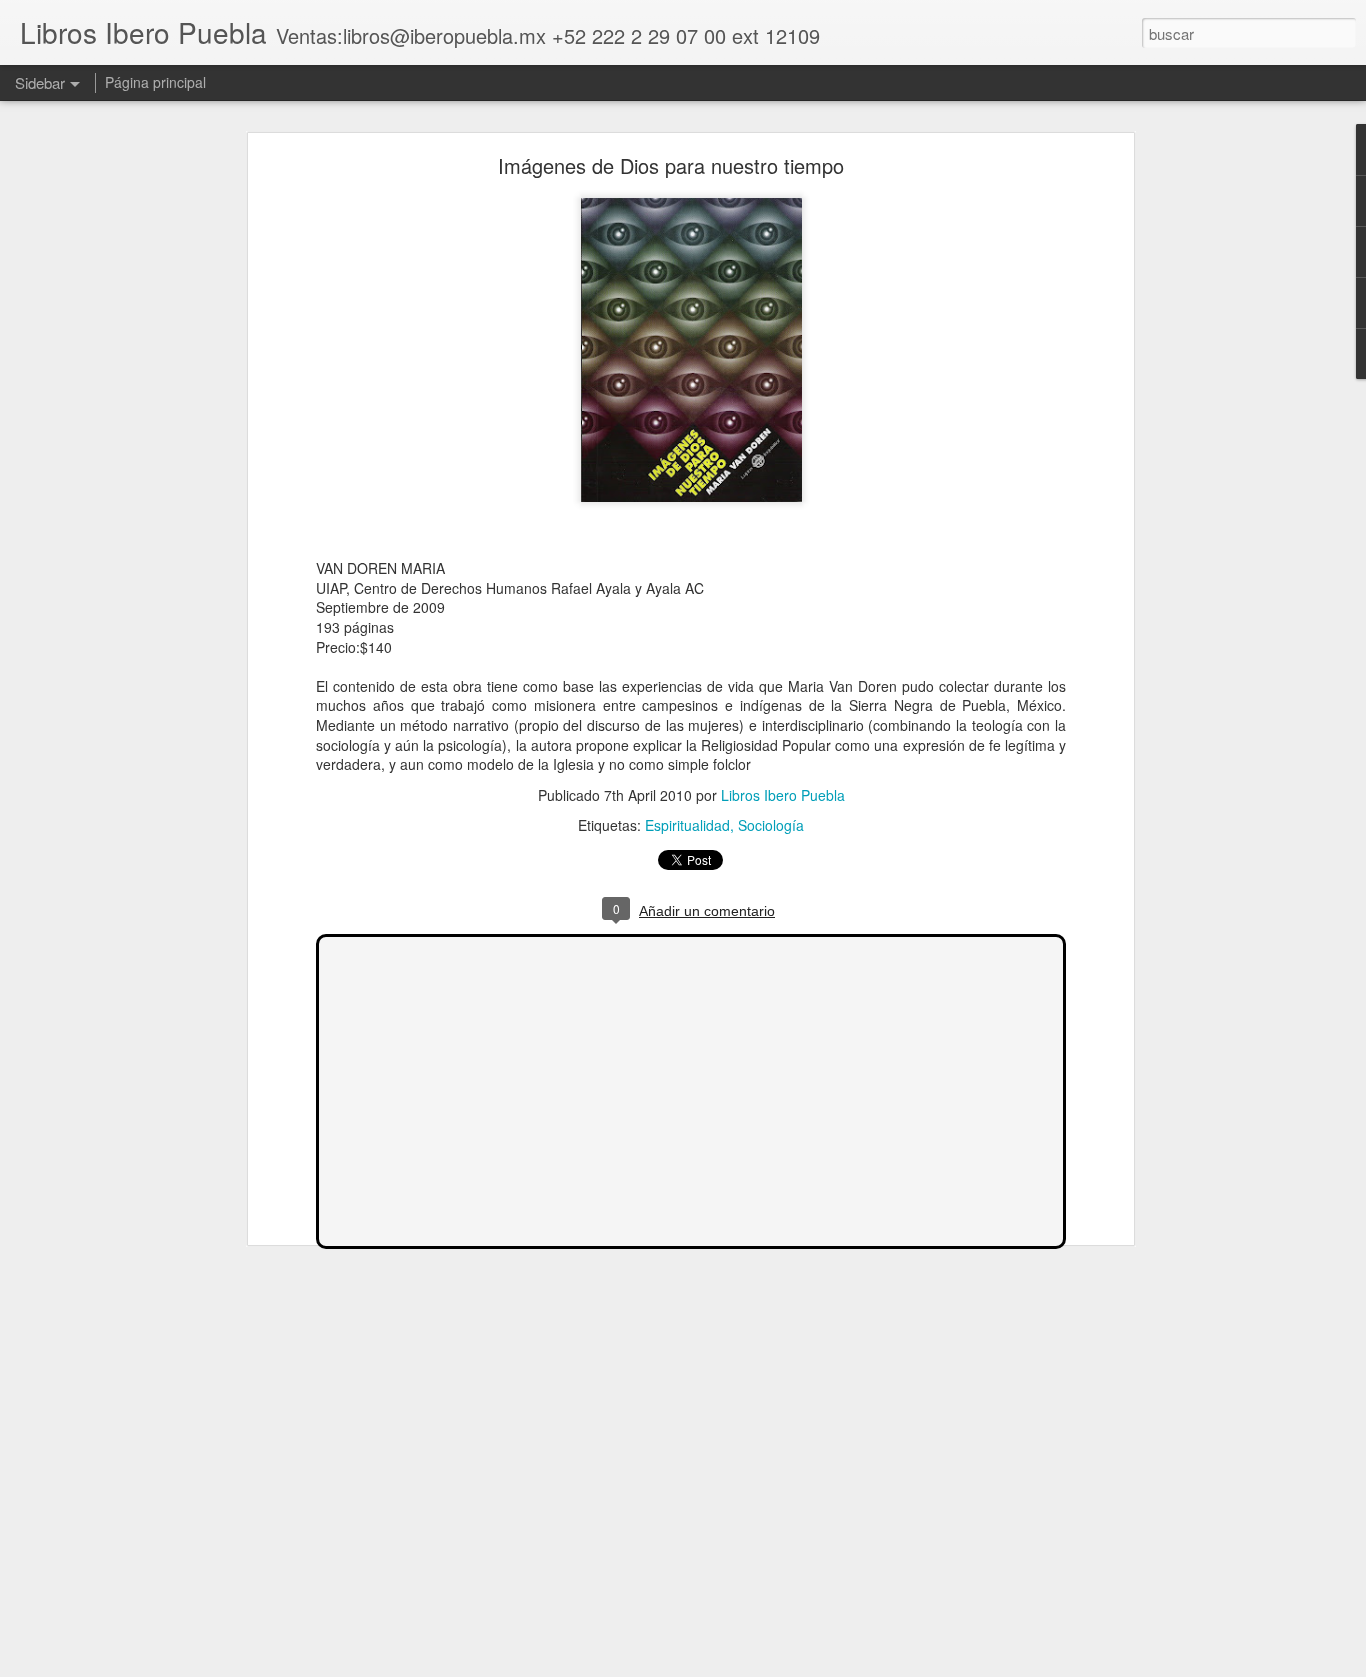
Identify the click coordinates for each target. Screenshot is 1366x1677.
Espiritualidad (687, 825)
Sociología (771, 825)
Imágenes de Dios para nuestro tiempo (671, 165)
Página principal (155, 82)
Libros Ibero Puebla (783, 795)
